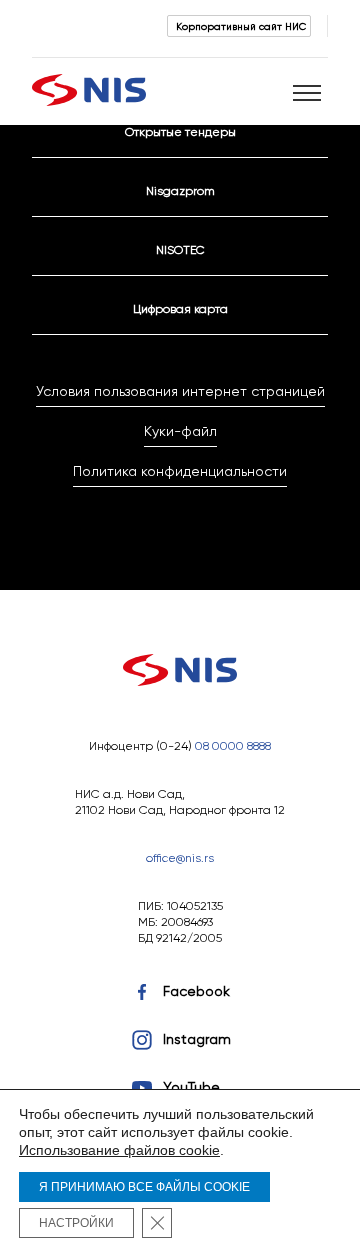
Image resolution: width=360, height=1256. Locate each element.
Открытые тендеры (180, 131)
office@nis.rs (180, 857)
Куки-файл (180, 431)
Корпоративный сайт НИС (241, 26)
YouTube (191, 1087)
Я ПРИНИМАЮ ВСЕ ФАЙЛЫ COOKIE (144, 1187)
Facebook (196, 991)
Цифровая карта (180, 308)
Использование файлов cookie (119, 1150)
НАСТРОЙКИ (76, 1223)
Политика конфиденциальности (180, 471)
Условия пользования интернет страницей (180, 391)
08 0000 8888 (233, 745)
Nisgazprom (180, 190)
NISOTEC (180, 249)
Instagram (197, 1039)
